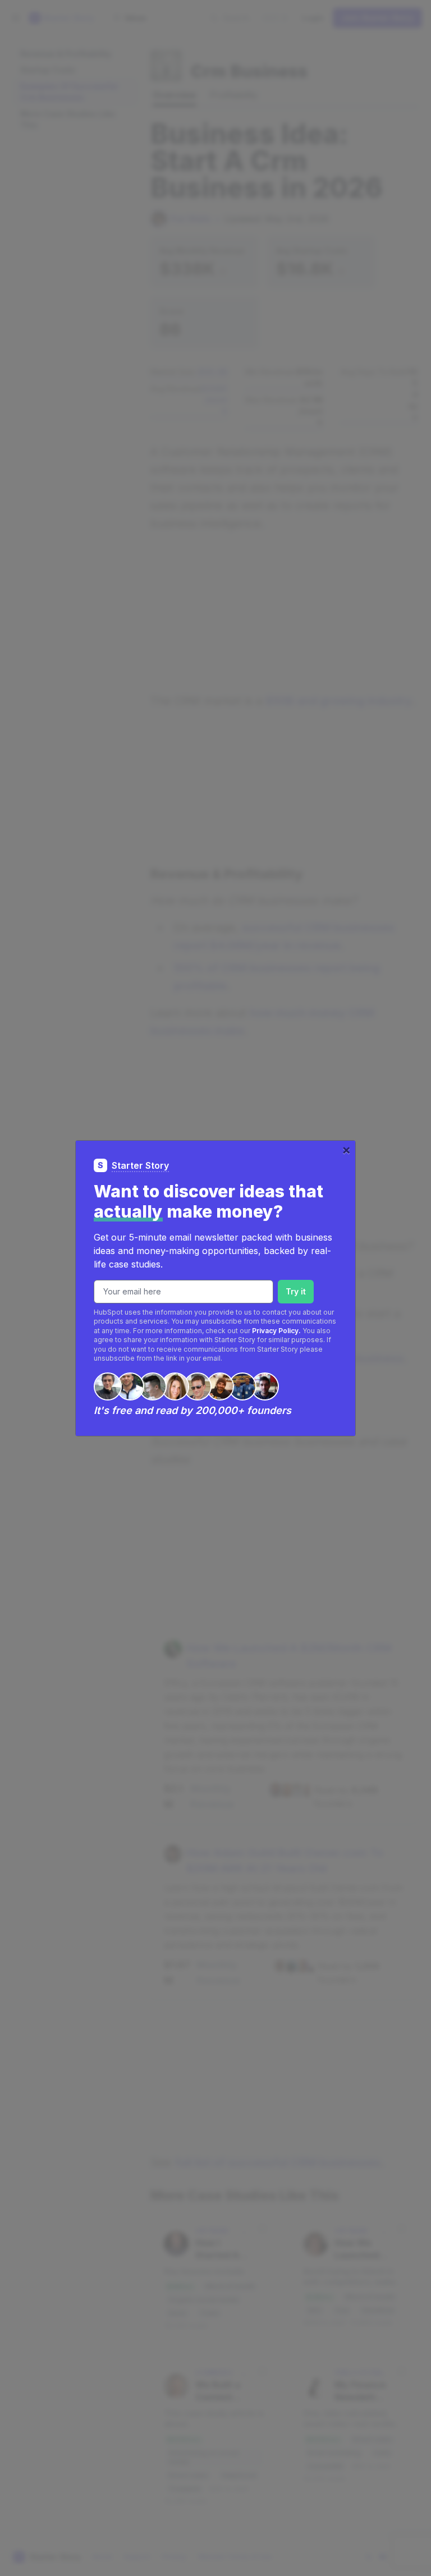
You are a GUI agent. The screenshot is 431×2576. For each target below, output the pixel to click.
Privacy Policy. (276, 1331)
